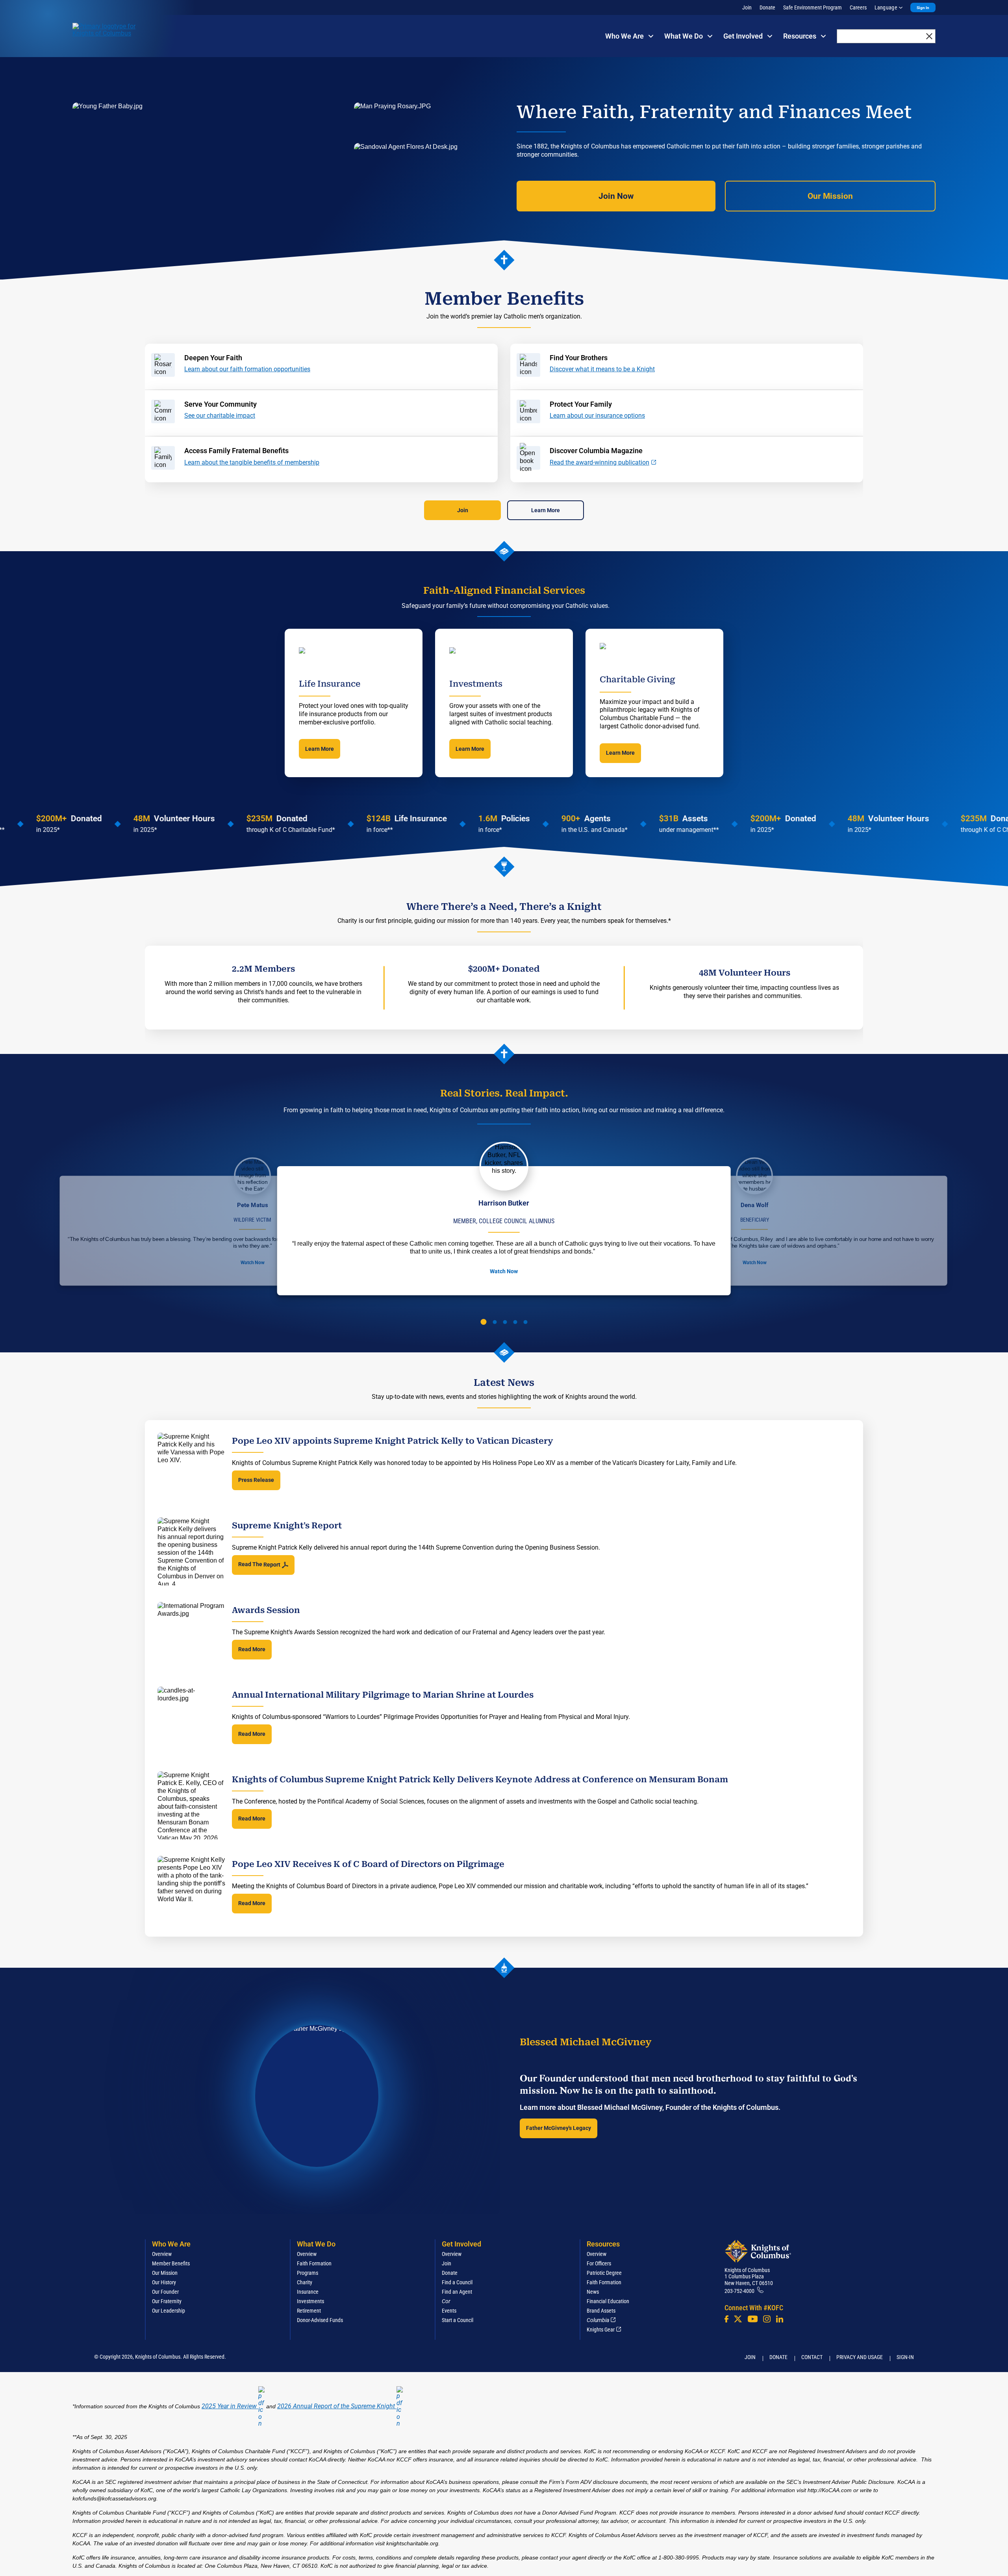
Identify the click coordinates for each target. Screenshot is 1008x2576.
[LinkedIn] (780, 2319)
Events (449, 2311)
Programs (308, 2273)
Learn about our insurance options (597, 416)
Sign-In (905, 2357)
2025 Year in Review (229, 2406)
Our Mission (830, 196)
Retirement (309, 2311)
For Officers (599, 2263)
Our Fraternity (167, 2301)
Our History (164, 2282)
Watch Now (252, 1263)
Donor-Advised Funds (320, 2320)
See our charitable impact (220, 416)
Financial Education (608, 2301)
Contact (812, 2357)
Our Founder (165, 2292)
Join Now (616, 196)
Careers (858, 7)
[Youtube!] (753, 2319)
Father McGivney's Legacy (559, 2128)
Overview (162, 2254)
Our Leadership (169, 2311)
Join (747, 7)
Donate (767, 7)
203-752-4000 (739, 2291)
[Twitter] (738, 2319)
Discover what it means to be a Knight (602, 369)
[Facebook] (726, 2319)
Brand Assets (601, 2311)
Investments (310, 2301)
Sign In (923, 8)
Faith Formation (314, 2263)
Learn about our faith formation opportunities (247, 369)
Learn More (546, 510)
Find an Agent (457, 2292)
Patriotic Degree (604, 2273)
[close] (929, 36)
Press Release (256, 1480)
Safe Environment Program (813, 7)
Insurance (308, 2292)
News (593, 2292)
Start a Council (458, 2320)
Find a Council (457, 2282)
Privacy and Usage (860, 2357)
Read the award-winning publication (599, 462)
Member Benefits (171, 2263)
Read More (252, 1649)
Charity (305, 2282)
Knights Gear (601, 2330)
